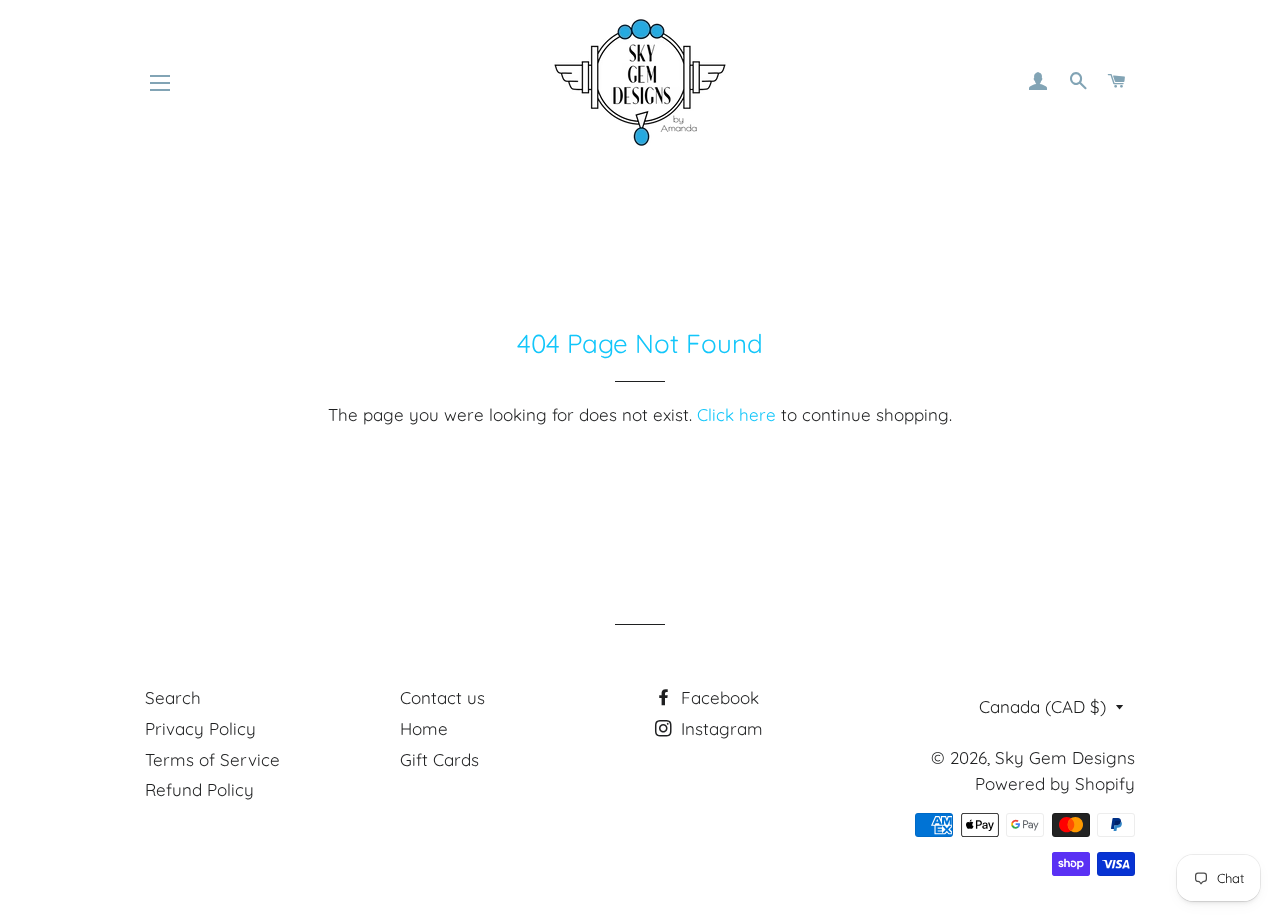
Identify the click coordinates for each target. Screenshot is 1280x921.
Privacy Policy (200, 728)
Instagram (719, 728)
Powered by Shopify (1055, 783)
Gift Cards (439, 759)
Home (424, 728)
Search (173, 697)
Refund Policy (199, 789)
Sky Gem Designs (1065, 757)
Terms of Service (212, 759)
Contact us (442, 697)
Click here (736, 414)
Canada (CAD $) (1042, 706)
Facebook (717, 697)
